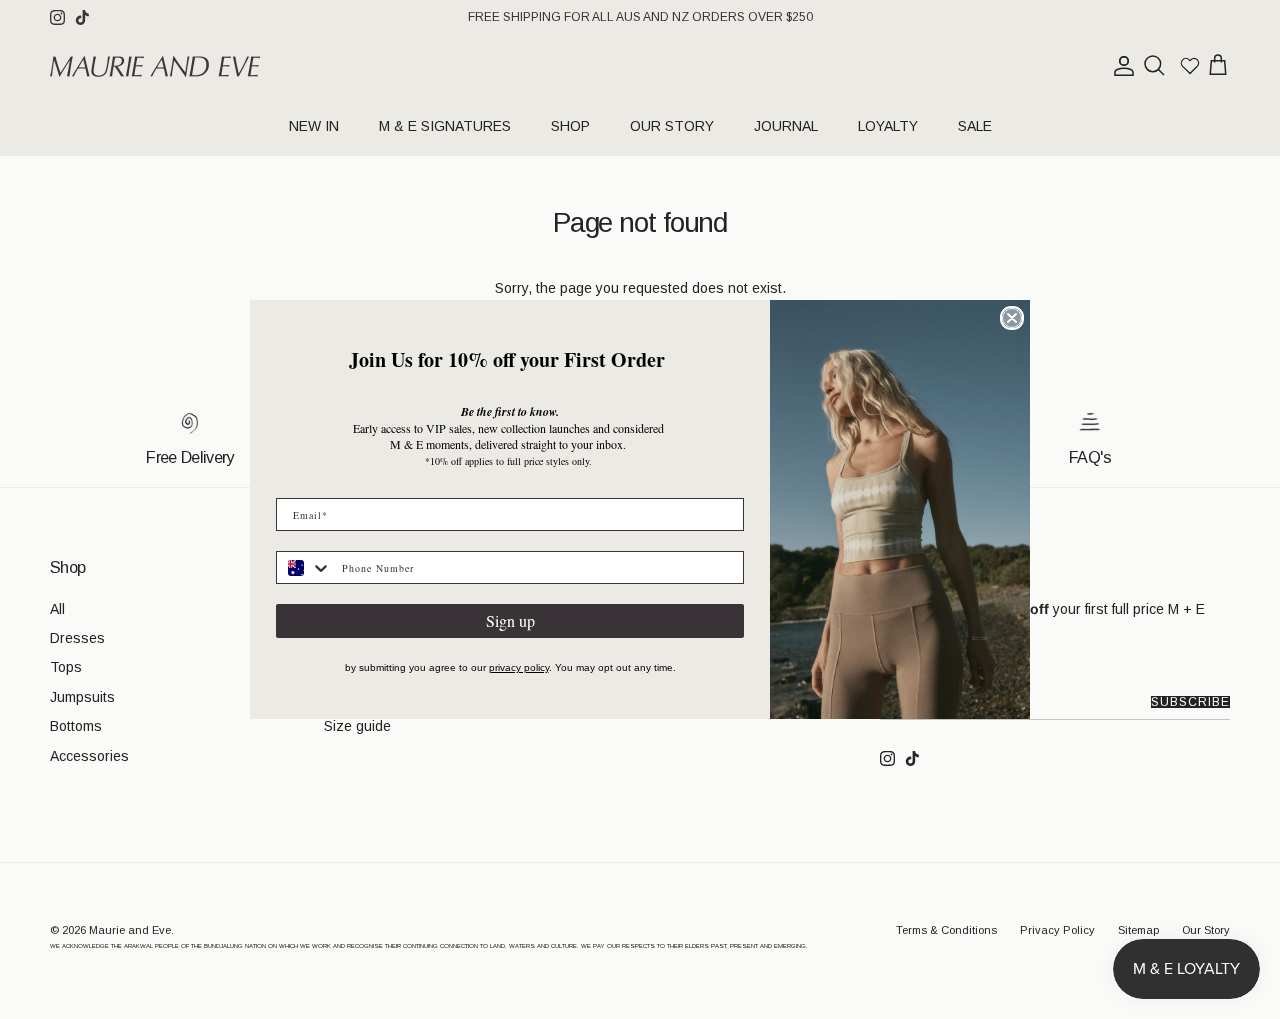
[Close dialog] (1012, 318)
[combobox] (304, 567)
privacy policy (519, 667)
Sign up (510, 620)
